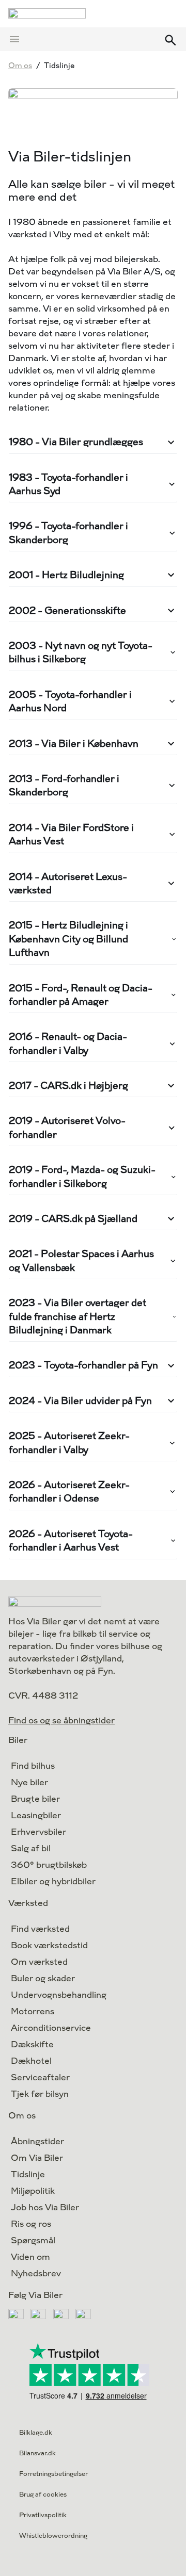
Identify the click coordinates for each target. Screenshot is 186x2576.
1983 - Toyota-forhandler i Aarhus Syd (68, 484)
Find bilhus (33, 1766)
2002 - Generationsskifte (67, 610)
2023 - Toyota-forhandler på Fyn (83, 1365)
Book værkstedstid (49, 1945)
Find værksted (40, 1929)
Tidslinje (28, 2174)
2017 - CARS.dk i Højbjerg (68, 1086)
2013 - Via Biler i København (74, 744)
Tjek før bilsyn (40, 2094)
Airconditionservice (51, 2028)
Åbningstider (37, 2141)
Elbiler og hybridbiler (53, 1881)
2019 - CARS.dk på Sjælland (73, 1219)
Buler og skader (43, 1978)
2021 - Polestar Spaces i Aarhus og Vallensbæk (81, 1260)
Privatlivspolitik (43, 2515)
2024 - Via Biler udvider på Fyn (80, 1401)
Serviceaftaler (40, 2077)
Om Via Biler (37, 2158)
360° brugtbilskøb (49, 1865)
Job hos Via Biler (45, 2207)
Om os (20, 66)
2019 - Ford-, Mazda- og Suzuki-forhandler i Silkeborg (82, 1176)
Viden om (30, 2257)
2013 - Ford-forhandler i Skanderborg (64, 785)
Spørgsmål (33, 2240)
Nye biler (29, 1782)
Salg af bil (31, 1848)
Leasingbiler (36, 1815)
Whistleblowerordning (53, 2536)
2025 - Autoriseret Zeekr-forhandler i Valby (69, 1442)
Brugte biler (35, 1799)
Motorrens (33, 2011)
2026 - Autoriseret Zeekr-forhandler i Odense (69, 1491)
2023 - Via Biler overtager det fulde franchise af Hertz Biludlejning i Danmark (78, 1316)
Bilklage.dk (36, 2433)
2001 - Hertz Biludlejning (66, 575)
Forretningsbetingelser (53, 2474)
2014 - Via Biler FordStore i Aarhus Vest (71, 834)
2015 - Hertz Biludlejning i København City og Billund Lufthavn (68, 939)
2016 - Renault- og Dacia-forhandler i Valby (68, 1043)
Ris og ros (31, 2224)
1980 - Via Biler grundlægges (76, 442)
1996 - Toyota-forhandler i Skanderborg (68, 533)
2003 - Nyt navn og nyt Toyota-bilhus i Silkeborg (81, 652)
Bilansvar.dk (37, 2453)
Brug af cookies (43, 2495)
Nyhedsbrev (36, 2273)
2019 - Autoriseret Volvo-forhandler (67, 1127)
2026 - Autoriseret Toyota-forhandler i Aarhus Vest (71, 1540)
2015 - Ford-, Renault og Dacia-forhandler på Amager (81, 995)
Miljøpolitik (33, 2191)
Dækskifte (32, 2044)
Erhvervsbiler (38, 1832)
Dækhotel (31, 2061)
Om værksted (39, 1962)
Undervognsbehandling (59, 1995)
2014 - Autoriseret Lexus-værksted (68, 883)
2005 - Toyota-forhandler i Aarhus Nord (70, 701)
